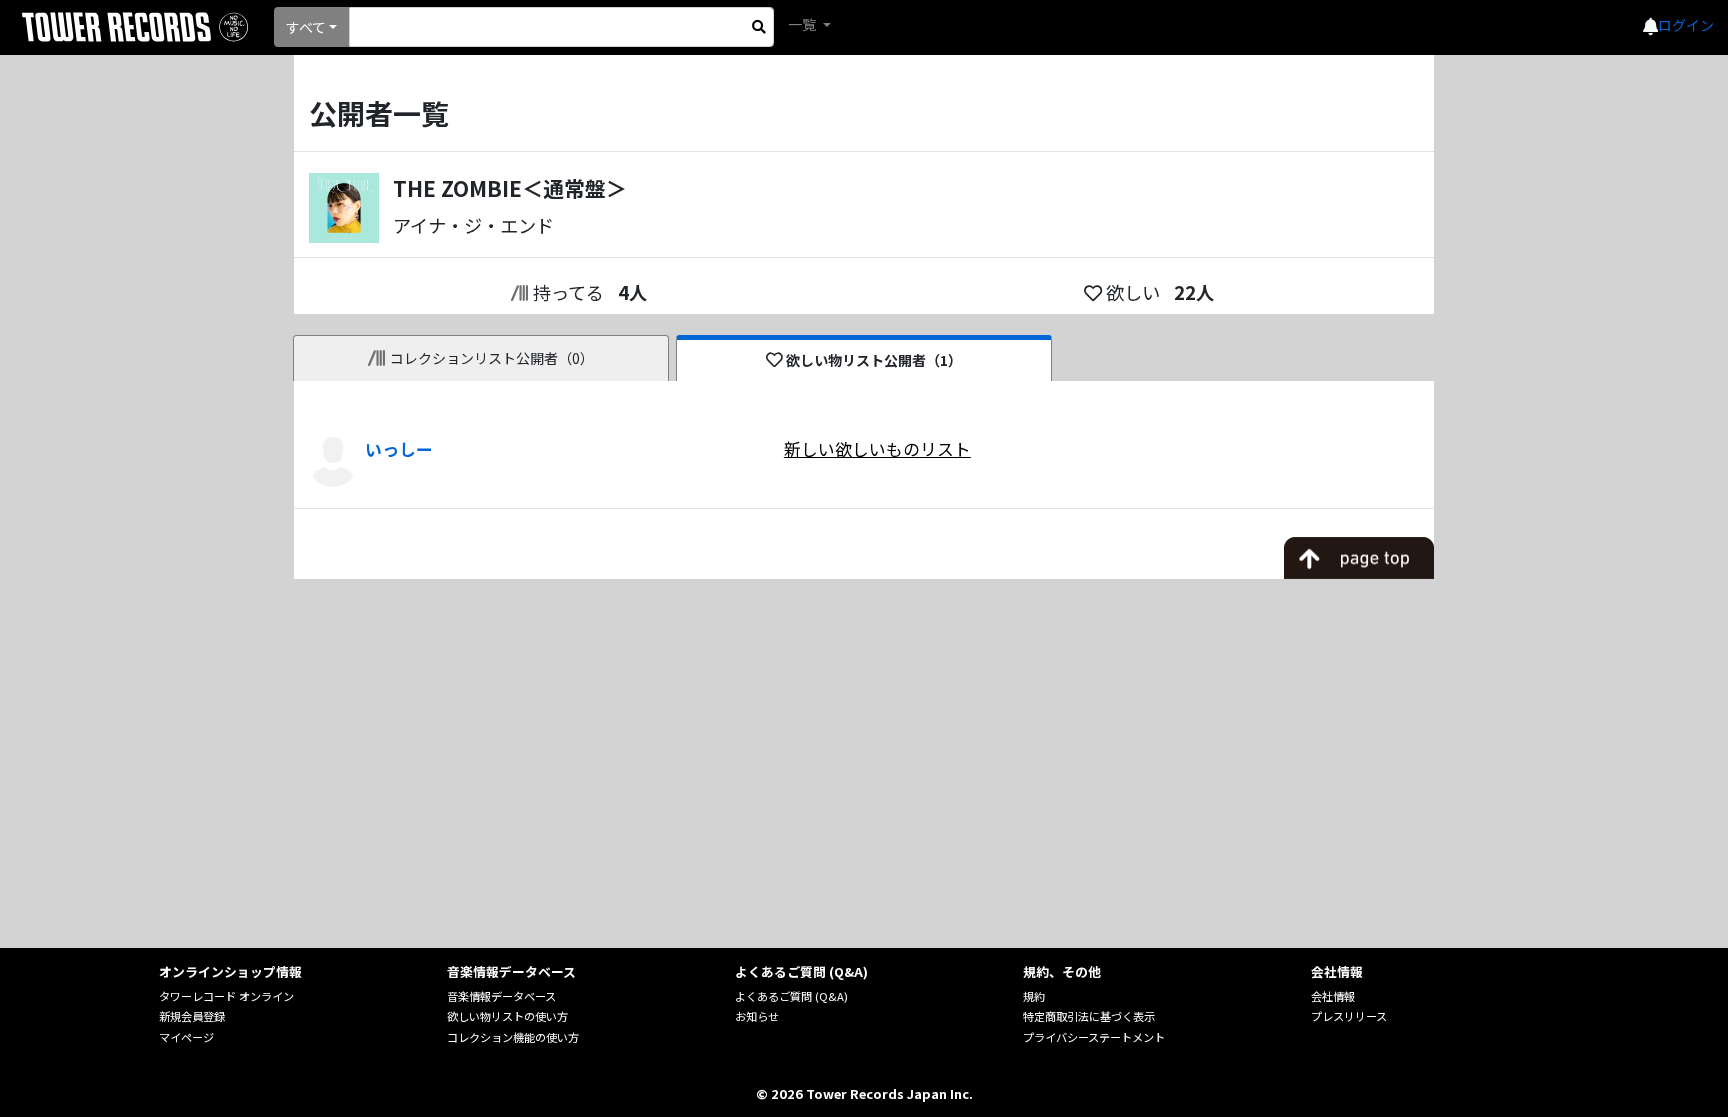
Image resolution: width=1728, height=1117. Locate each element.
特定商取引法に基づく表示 (1089, 1016)
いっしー (399, 449)
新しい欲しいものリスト (877, 449)
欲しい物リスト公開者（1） (874, 360)
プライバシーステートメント (1094, 1037)
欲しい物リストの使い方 (507, 1016)
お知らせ (757, 1016)
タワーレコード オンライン (226, 996)
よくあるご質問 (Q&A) (791, 996)
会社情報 (1333, 996)
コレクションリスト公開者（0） (492, 358)
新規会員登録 (192, 1016)
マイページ (186, 1037)
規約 (1034, 996)
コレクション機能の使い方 (513, 1037)
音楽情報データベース (501, 996)
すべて (306, 27)
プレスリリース (1349, 1016)
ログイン (1686, 25)
